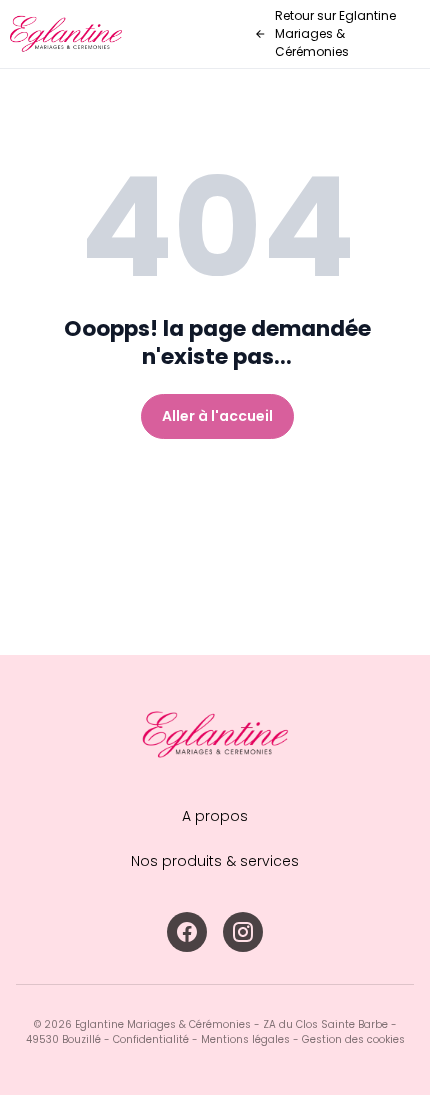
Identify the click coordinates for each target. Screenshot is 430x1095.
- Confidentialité (145, 1039)
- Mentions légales (239, 1039)
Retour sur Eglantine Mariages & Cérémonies (335, 33)
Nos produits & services (215, 861)
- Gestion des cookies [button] (347, 1039)
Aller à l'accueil (217, 416)
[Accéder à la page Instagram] (243, 932)
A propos (215, 816)
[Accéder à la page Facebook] (187, 932)
